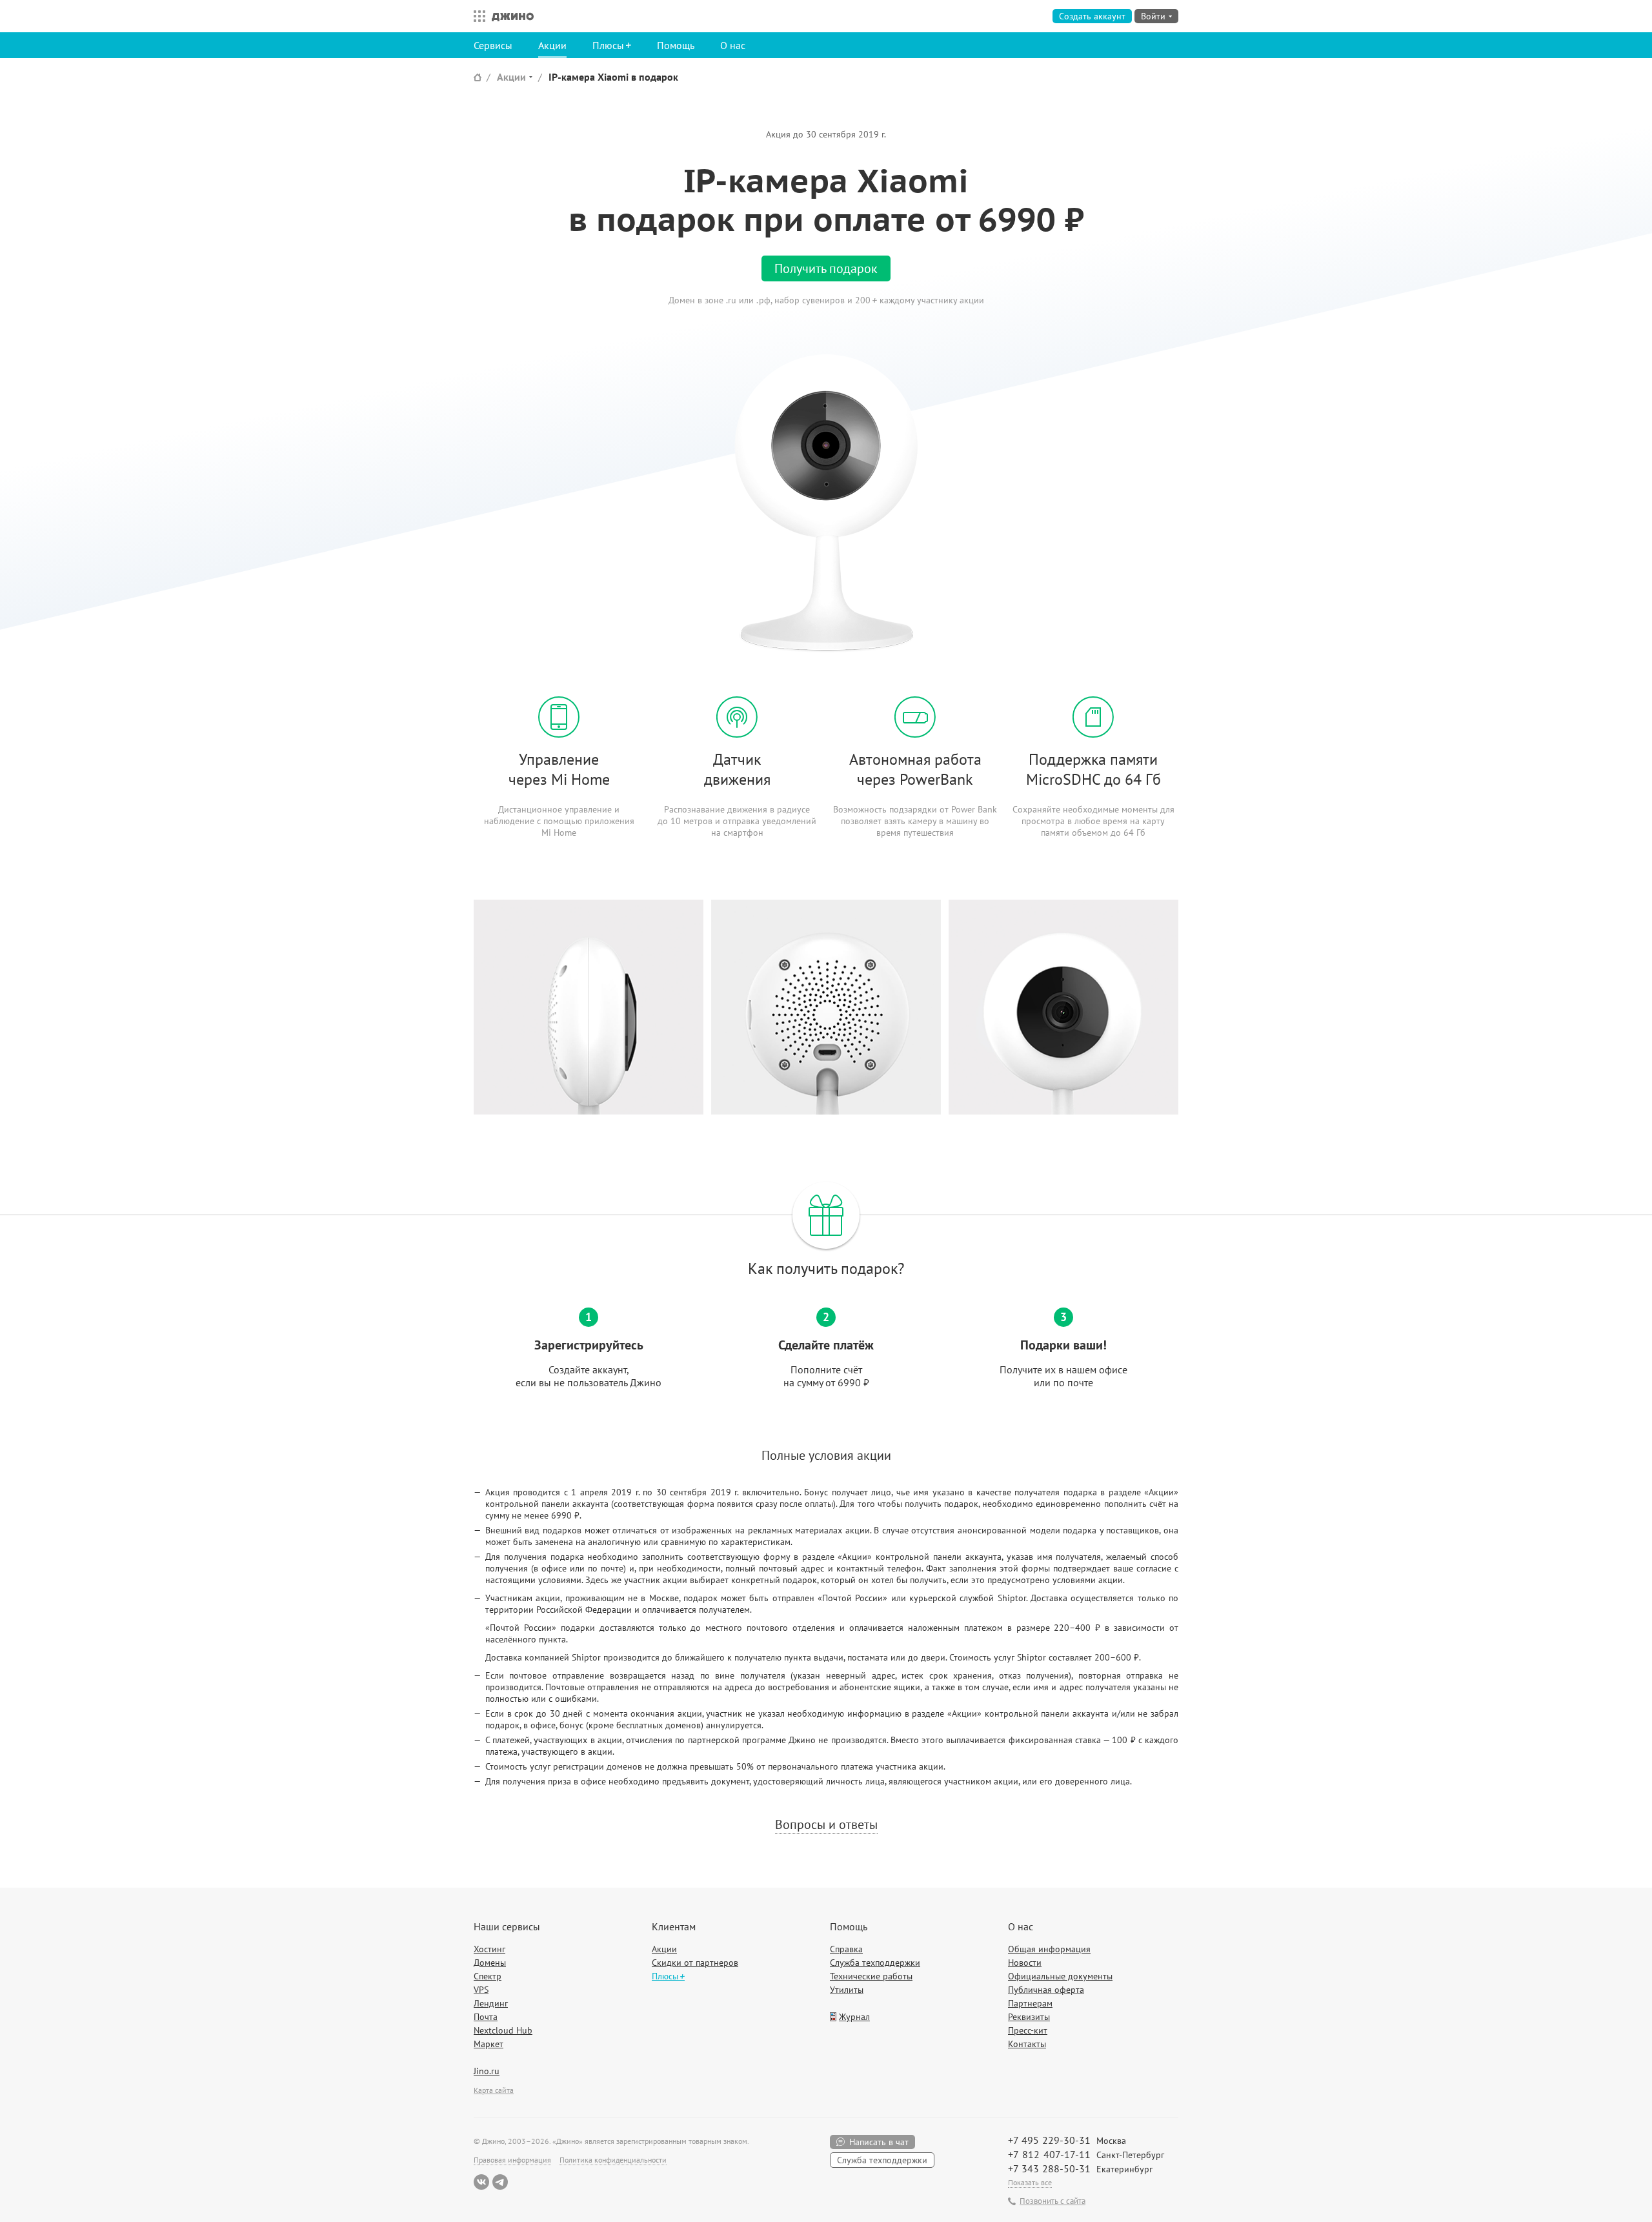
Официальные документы (1060, 1976)
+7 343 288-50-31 (1049, 2168)
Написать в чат (879, 2142)
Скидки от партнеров (695, 1963)
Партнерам (1030, 2003)
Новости (1025, 1963)
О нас (733, 45)
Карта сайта (494, 2090)
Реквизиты (1029, 2017)
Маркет (489, 2044)
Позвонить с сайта (1053, 2201)
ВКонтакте (481, 2182)
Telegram (500, 2182)
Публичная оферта (1046, 1990)
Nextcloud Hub (503, 2030)
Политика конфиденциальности (613, 2160)
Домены (490, 1963)
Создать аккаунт (1092, 16)
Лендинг (491, 2003)
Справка (846, 1949)
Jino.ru (487, 2071)
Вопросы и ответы (826, 1824)
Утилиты (847, 1990)
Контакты (1027, 2044)
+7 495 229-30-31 (1049, 2140)
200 (864, 300)
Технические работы (871, 1976)
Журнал (854, 2017)
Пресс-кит (1028, 2030)
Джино (513, 16)
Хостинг (489, 1949)
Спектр (488, 1976)
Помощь (676, 45)
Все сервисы (476, 16)
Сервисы (493, 45)
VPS (481, 1990)
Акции (552, 45)
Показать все (1030, 2182)
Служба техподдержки (875, 1963)
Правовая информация (512, 2160)
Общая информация (1049, 1949)
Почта (486, 2017)
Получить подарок (826, 268)
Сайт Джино (478, 77)
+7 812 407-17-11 (1049, 2154)
